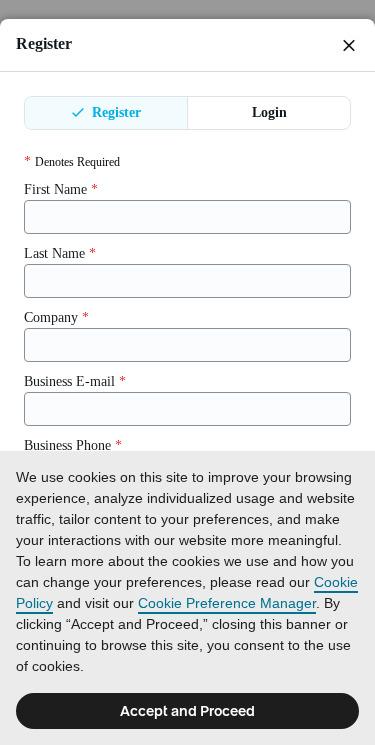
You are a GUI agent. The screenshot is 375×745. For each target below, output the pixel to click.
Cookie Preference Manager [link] (227, 603)
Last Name (60, 253)
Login (269, 112)
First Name (61, 189)
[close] (349, 45)
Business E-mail (75, 381)
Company (56, 317)
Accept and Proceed (187, 711)
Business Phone (73, 445)
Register (114, 112)
